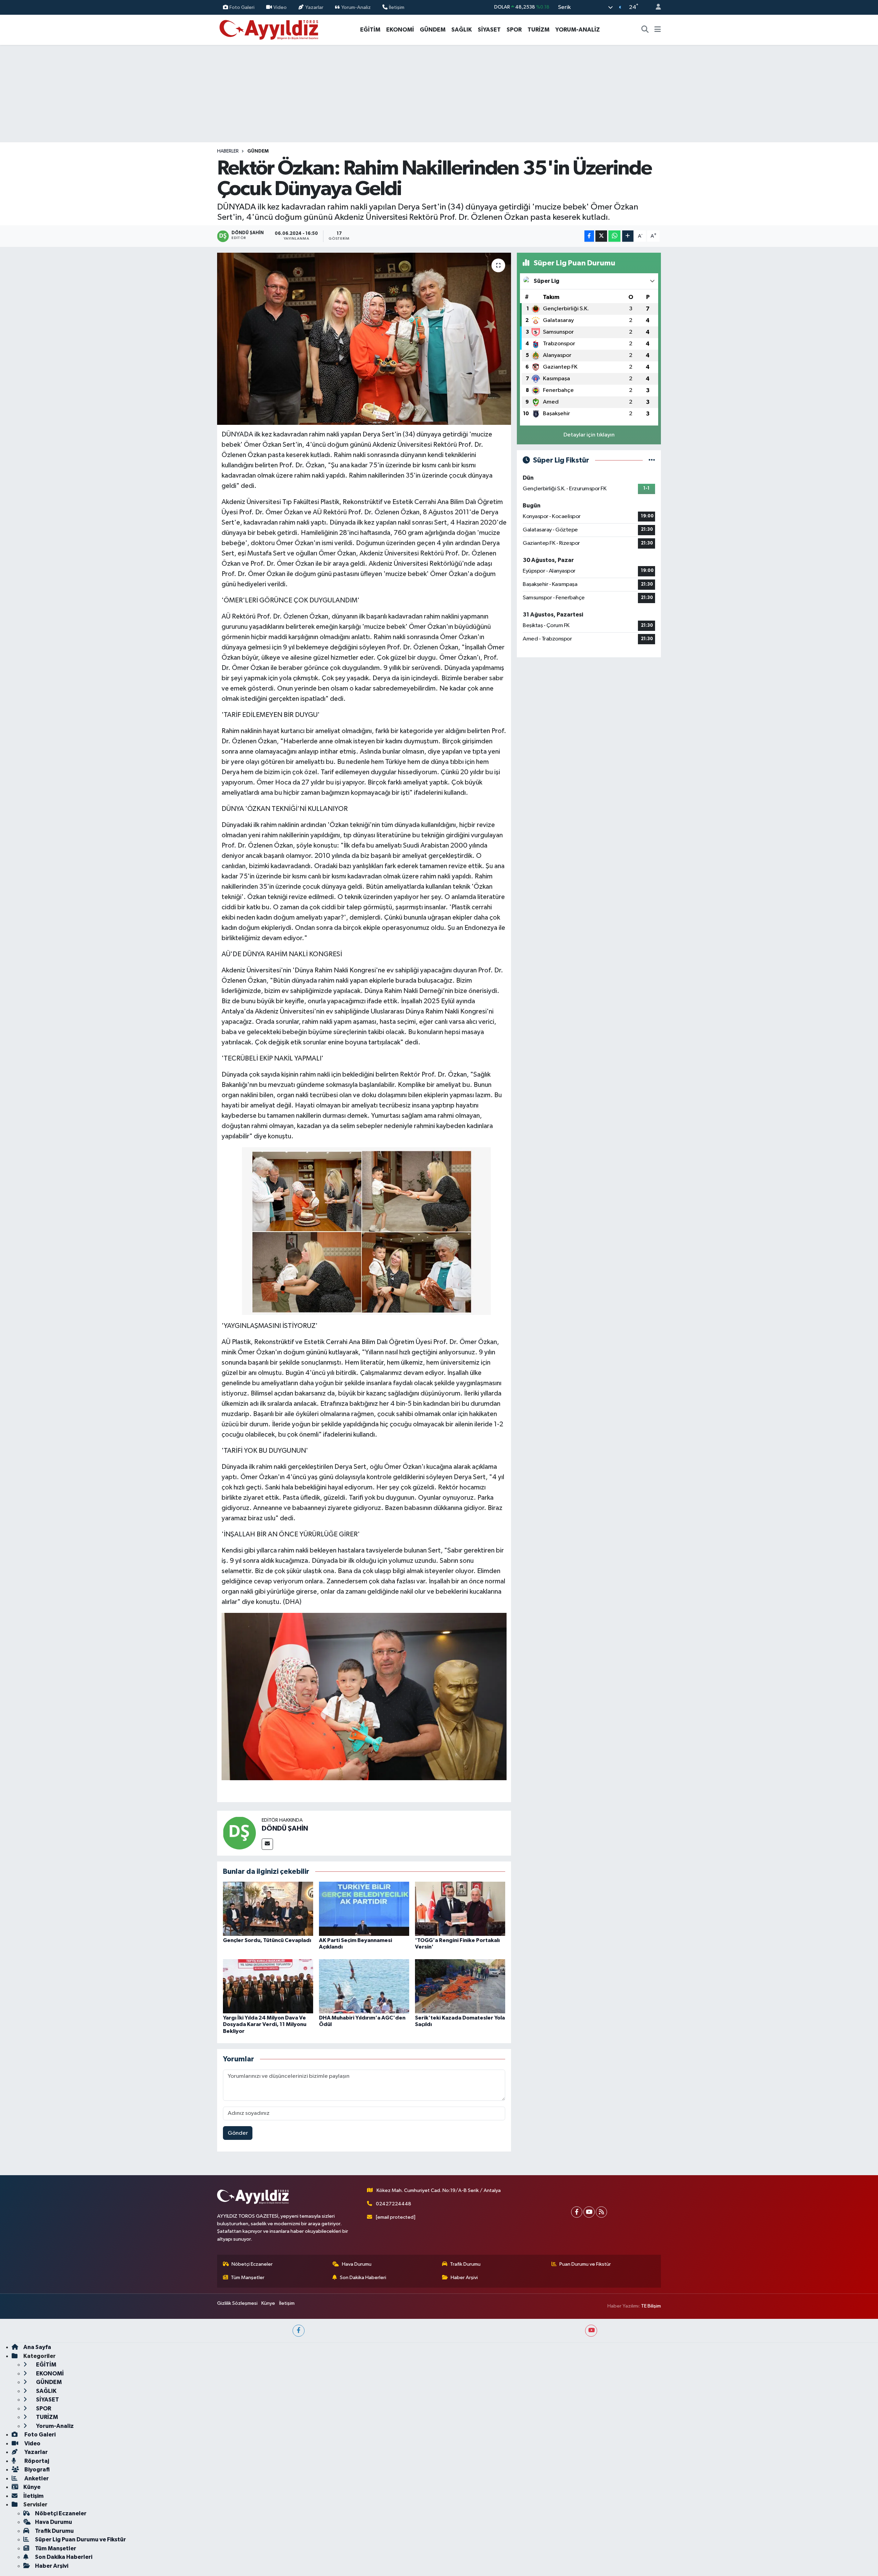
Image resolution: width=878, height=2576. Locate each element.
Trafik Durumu (465, 2264)
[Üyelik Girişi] (655, 7)
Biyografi (37, 2470)
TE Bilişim (651, 2306)
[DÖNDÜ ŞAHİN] (239, 1833)
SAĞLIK (462, 30)
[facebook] (299, 2331)
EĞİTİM (370, 30)
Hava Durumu (357, 2264)
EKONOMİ (400, 30)
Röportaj (36, 2461)
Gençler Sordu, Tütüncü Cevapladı (267, 1940)
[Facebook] (577, 2212)
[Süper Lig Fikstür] (652, 460)
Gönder (238, 2133)
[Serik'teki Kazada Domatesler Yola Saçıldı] (460, 1986)
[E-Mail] (267, 1844)
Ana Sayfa (37, 2347)
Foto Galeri (242, 7)
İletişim (397, 7)
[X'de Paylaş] (601, 236)
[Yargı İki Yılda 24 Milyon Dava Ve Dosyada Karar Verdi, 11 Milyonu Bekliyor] (268, 1986)
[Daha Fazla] (628, 236)
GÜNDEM (433, 30)
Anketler (36, 2478)
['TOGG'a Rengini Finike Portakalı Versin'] (460, 1909)
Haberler (228, 151)
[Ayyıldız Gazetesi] (269, 29)
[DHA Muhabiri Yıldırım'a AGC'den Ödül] (364, 1986)
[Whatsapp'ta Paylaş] (614, 236)
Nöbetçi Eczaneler (252, 2264)
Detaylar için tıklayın (589, 435)
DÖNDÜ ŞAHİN (285, 1829)
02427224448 (394, 2204)
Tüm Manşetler (248, 2278)
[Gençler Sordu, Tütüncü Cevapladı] (268, 1909)
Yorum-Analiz (356, 7)
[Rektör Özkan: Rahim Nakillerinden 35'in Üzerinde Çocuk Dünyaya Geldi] (364, 339)
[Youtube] (589, 2212)
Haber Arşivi (464, 2278)
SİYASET (489, 30)
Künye (268, 2303)
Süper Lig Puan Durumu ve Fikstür (80, 2539)
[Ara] (645, 30)
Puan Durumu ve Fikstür (585, 2264)
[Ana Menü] (658, 30)
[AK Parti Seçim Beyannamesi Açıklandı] (364, 1909)
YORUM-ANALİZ (578, 30)
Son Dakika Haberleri (363, 2278)
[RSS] (601, 2212)
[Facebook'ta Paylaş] (589, 236)
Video (280, 7)
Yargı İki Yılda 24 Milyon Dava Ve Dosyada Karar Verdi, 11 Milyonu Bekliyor (265, 2024)
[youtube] (591, 2331)
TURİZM (538, 30)
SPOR (514, 30)
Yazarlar (314, 7)
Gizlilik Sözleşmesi (237, 2303)
